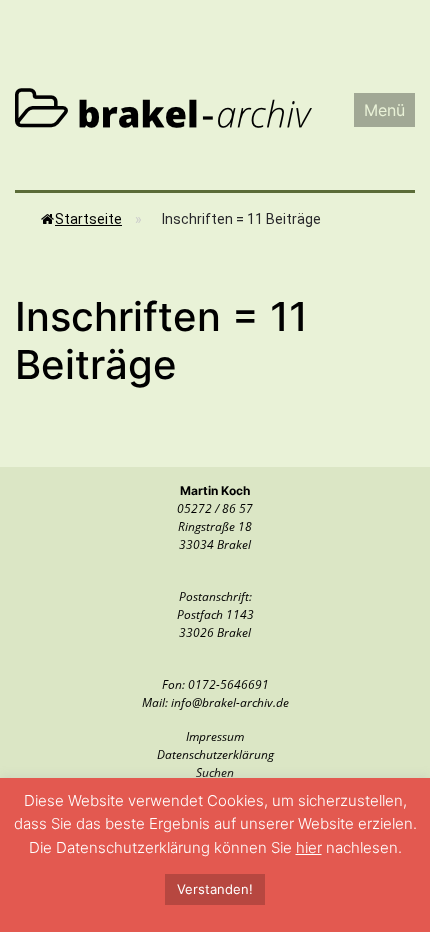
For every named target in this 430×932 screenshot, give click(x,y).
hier (309, 847)
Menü (384, 110)
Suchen (215, 772)
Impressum (215, 736)
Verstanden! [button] (215, 889)
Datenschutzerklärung (215, 754)
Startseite (88, 219)
